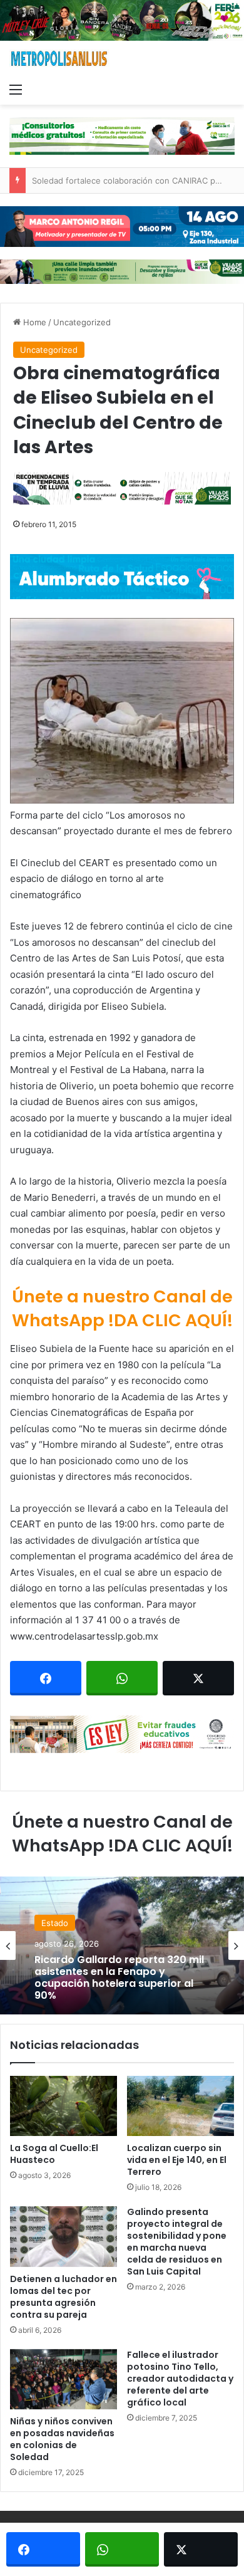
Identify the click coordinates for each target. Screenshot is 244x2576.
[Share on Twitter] (198, 1678)
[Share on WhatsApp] (122, 1678)
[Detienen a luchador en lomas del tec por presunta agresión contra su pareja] (64, 2236)
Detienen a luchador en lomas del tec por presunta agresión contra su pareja (64, 2297)
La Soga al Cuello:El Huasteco (54, 2154)
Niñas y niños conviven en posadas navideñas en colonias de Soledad (62, 2439)
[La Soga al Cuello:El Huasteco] (64, 2106)
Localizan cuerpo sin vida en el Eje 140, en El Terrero (177, 2160)
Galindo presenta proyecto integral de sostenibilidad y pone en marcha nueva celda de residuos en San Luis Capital (177, 2242)
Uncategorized (82, 322)
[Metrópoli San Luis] (59, 59)
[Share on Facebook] (46, 1678)
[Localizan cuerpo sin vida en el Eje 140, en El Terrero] (180, 2106)
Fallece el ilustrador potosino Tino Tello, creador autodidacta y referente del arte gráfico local (180, 2379)
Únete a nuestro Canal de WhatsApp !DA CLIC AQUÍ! (122, 1308)
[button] (122, 711)
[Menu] (16, 89)
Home (33, 322)
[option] (122, 1945)
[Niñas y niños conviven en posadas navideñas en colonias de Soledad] (64, 2379)
